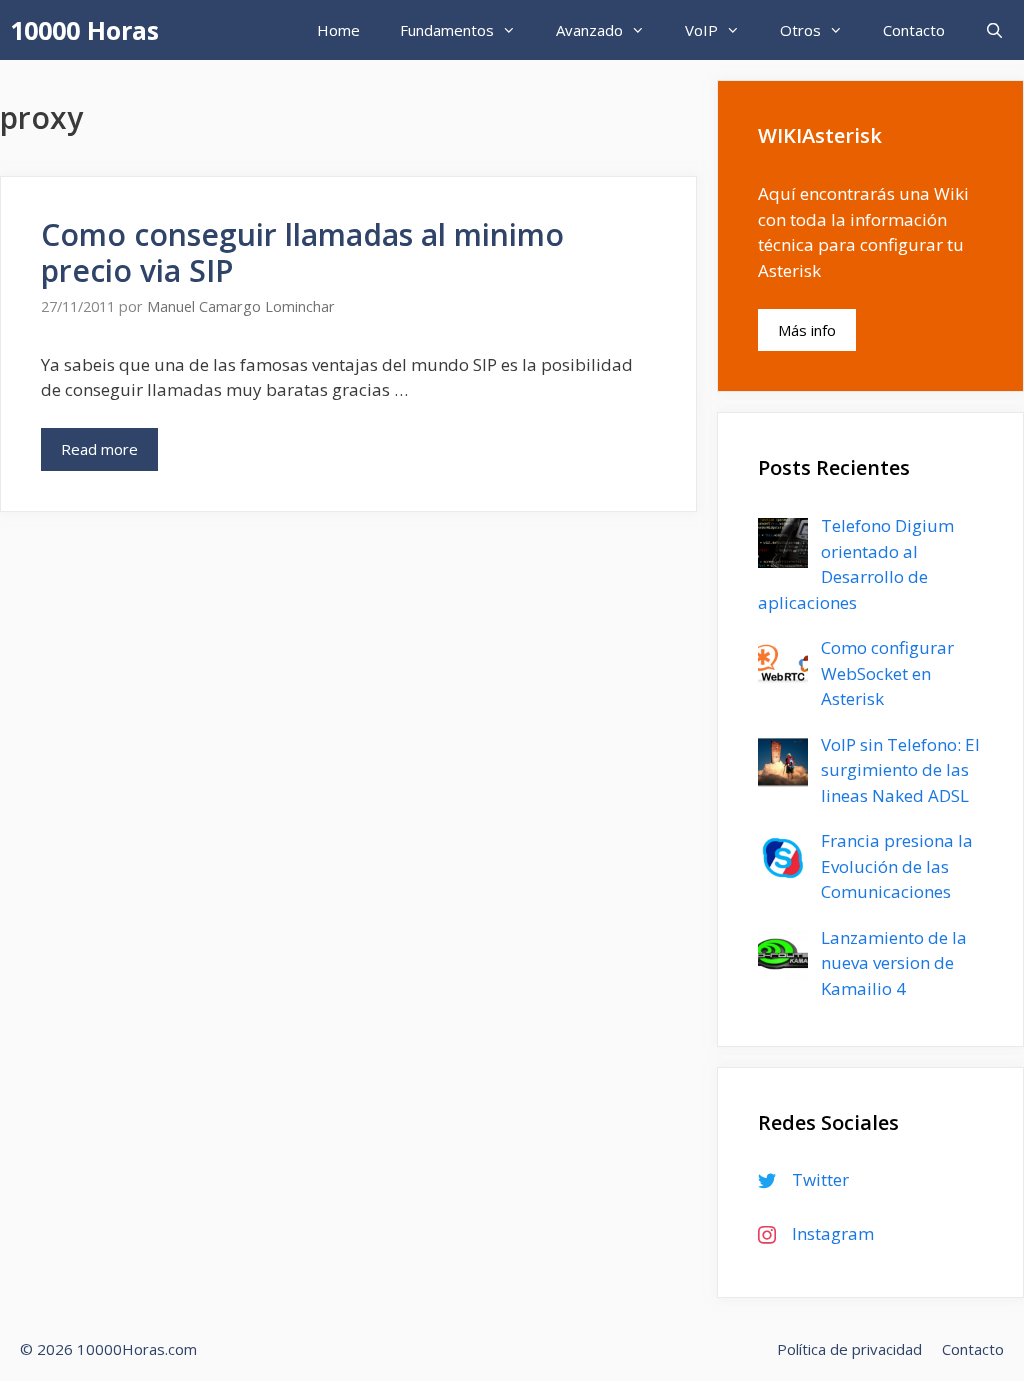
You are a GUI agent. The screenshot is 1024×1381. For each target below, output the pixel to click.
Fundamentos (447, 30)
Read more (99, 449)
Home (338, 30)
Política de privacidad (849, 1349)
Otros (800, 30)
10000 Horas (84, 30)
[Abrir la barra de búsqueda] (994, 30)
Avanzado (589, 30)
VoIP (701, 30)
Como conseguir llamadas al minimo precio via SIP (302, 252)
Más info (807, 330)
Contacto (914, 30)
